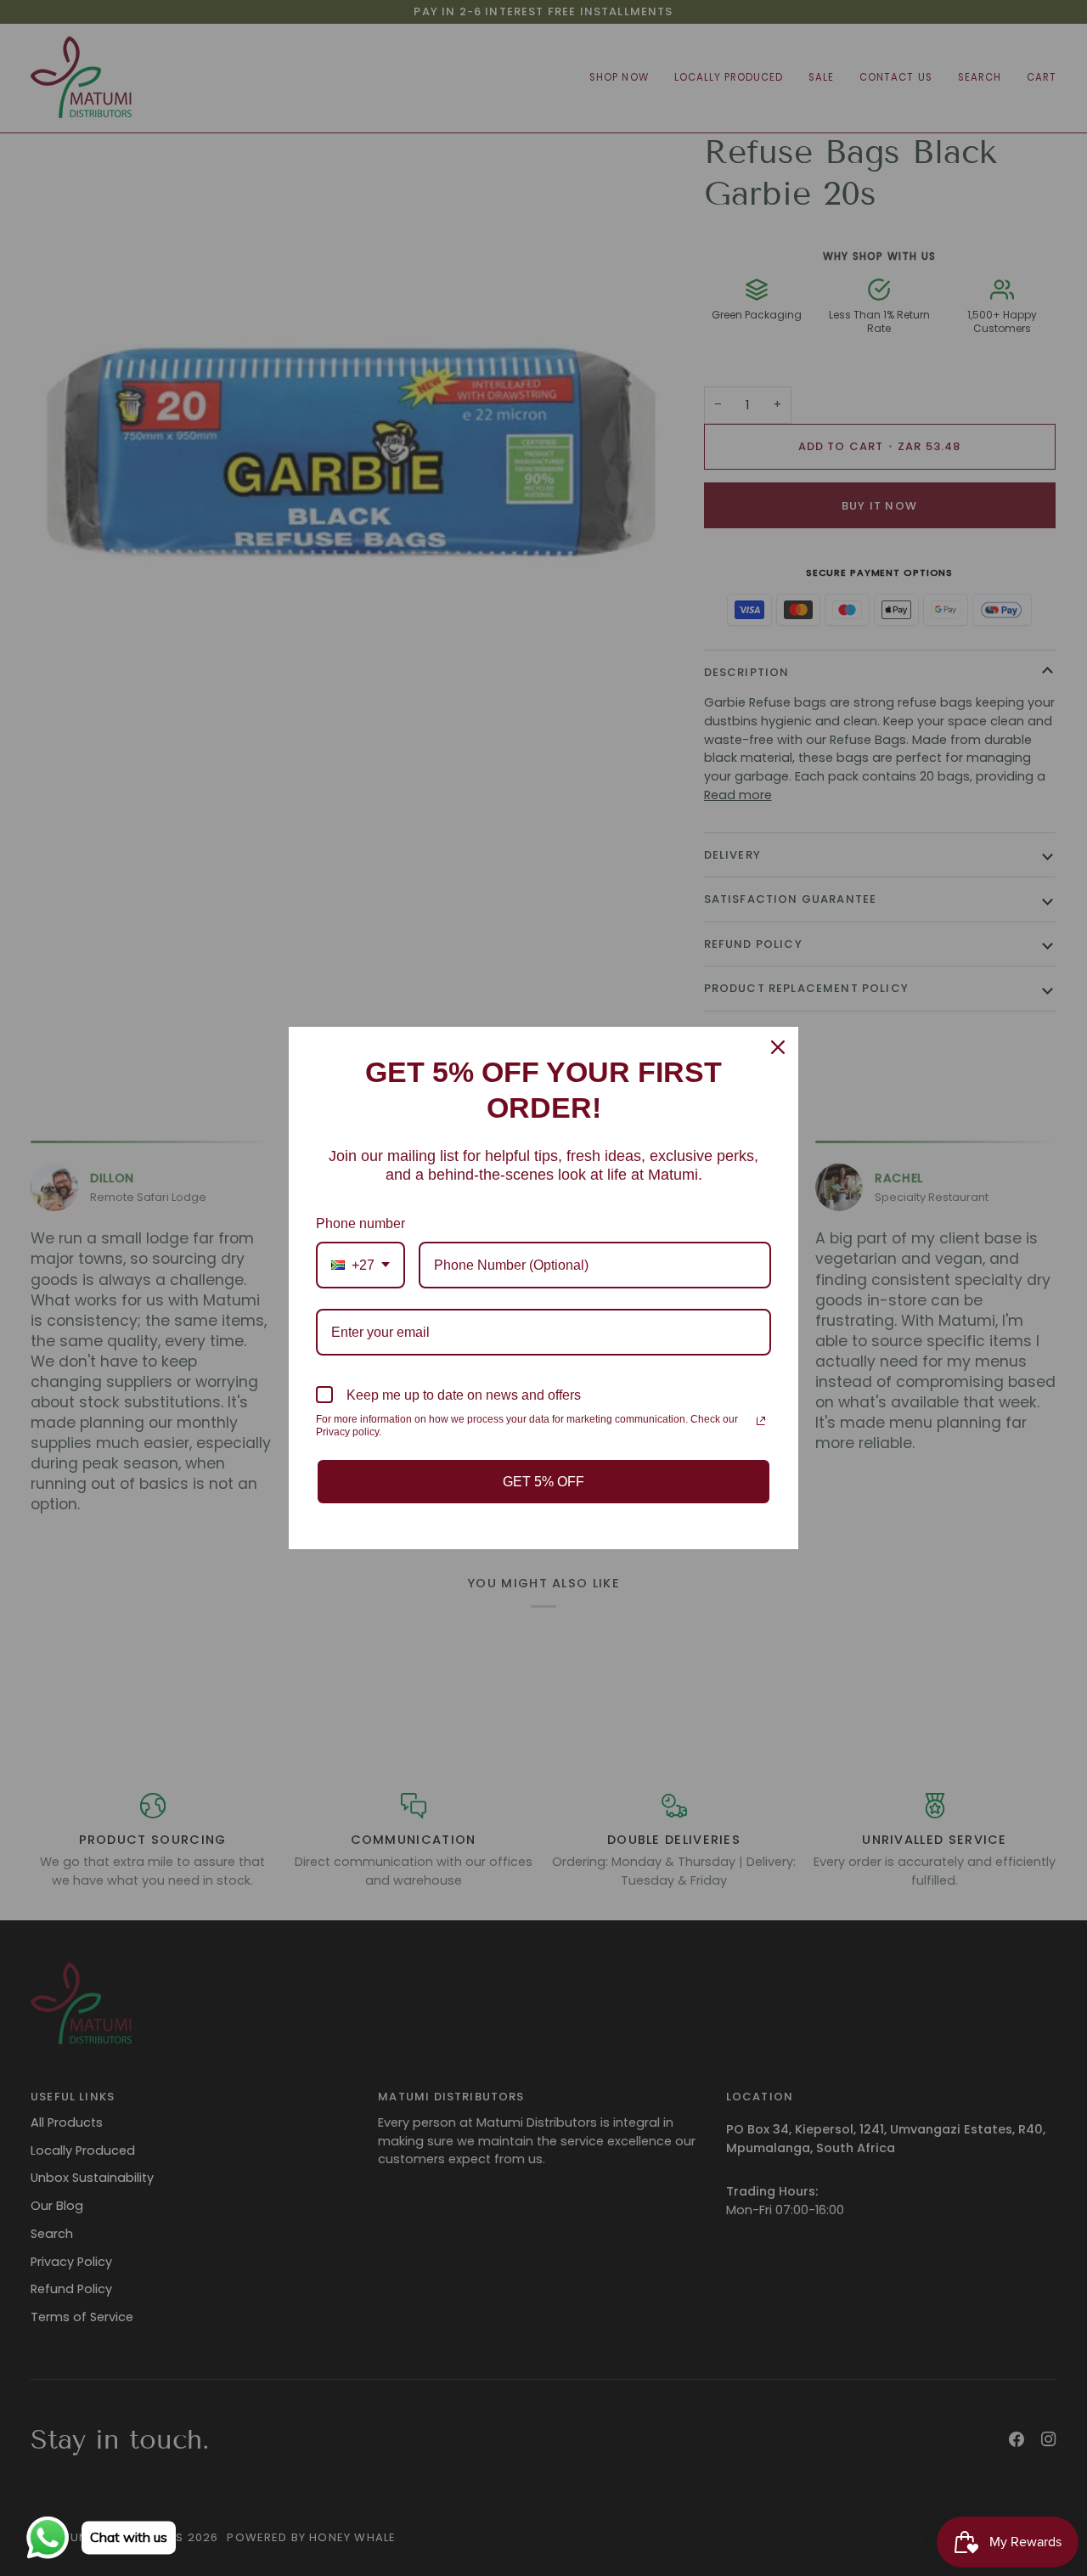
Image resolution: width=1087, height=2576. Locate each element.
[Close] (778, 1047)
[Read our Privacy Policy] (761, 1421)
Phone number (360, 1223)
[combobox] (360, 1265)
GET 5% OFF (543, 1482)
